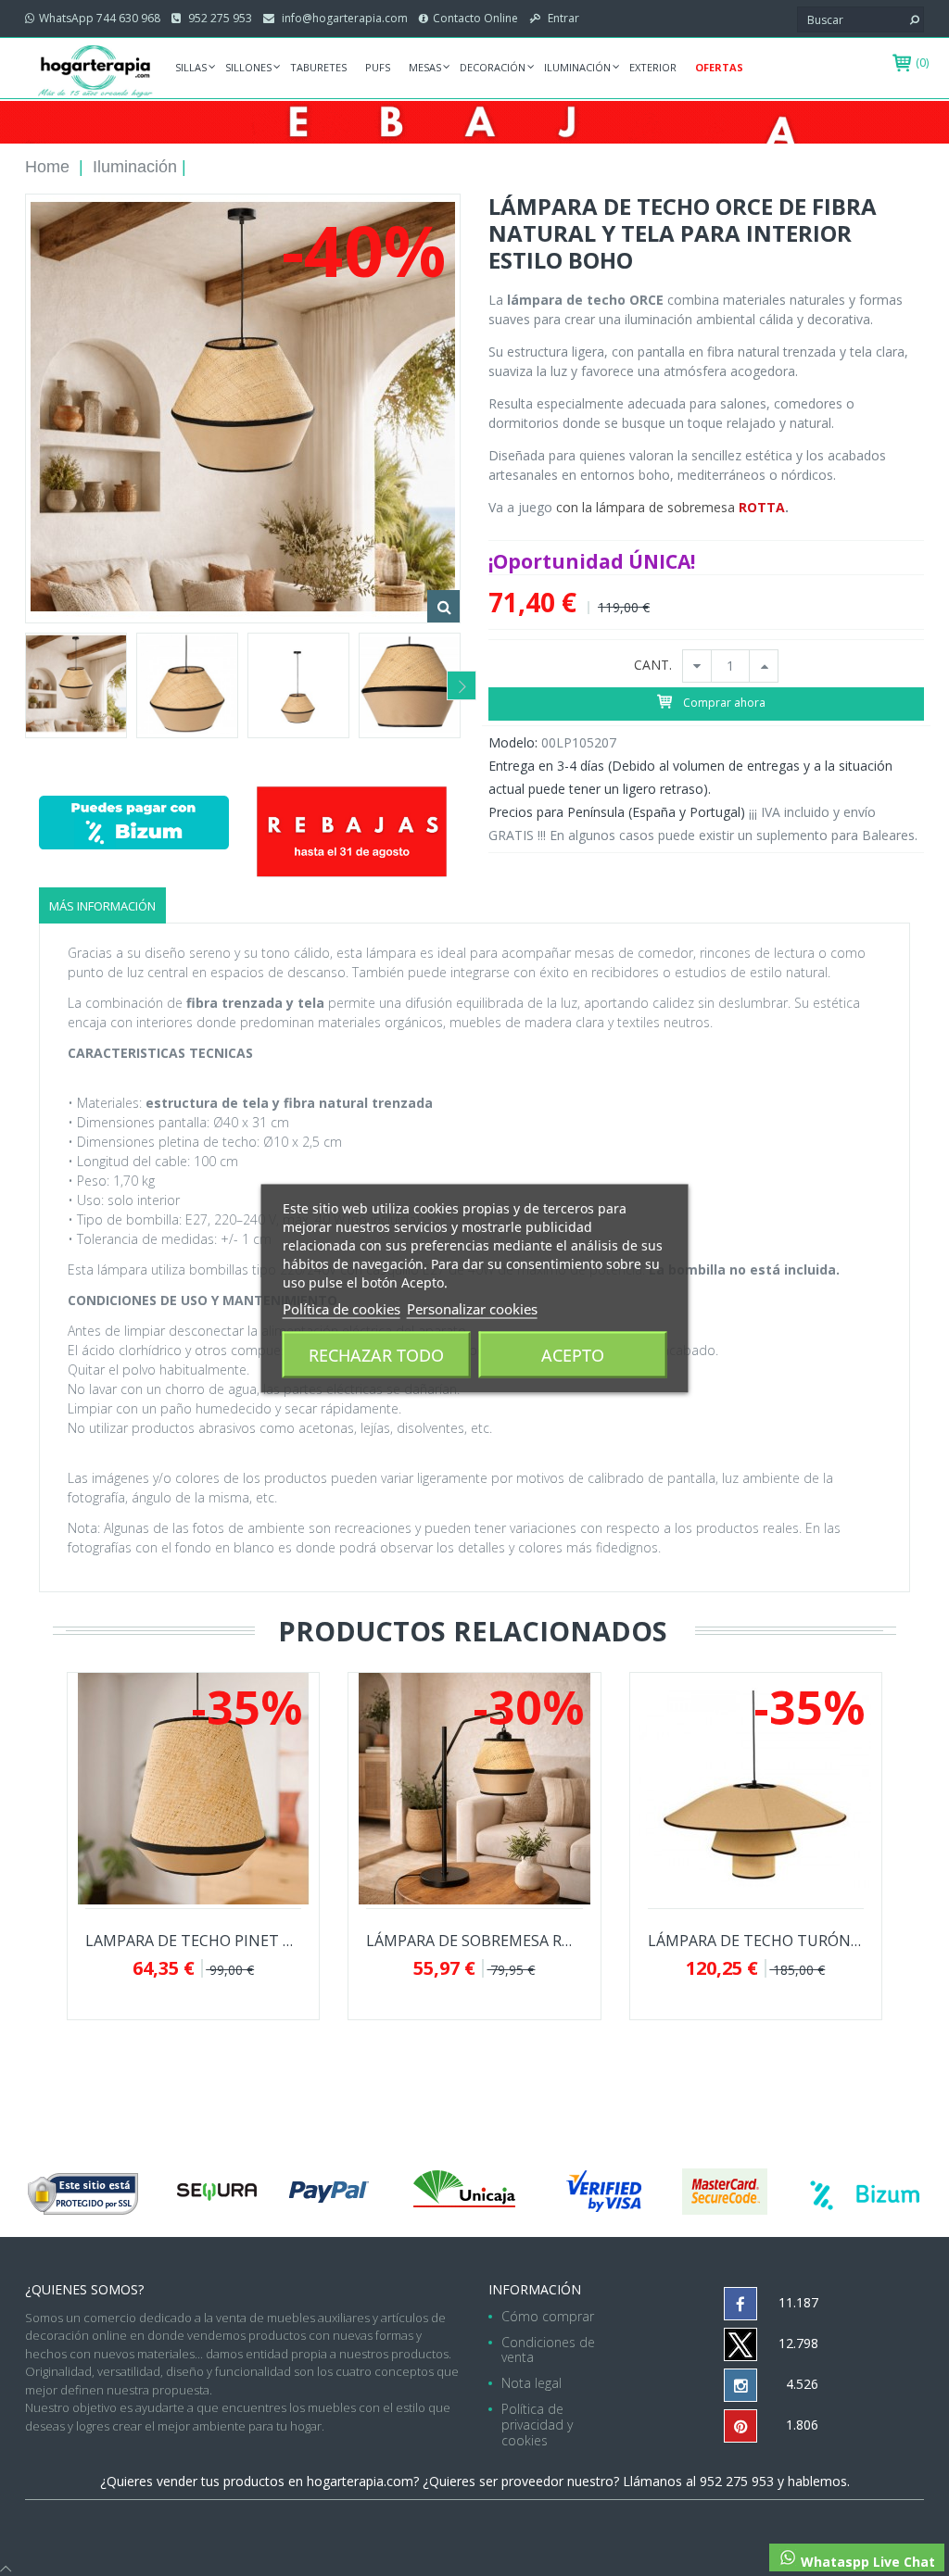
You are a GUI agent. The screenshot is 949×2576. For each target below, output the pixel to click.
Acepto (573, 1354)
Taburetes (318, 67)
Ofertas (719, 67)
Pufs (378, 67)
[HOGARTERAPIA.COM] (95, 70)
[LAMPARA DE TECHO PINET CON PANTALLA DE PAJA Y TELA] (194, 1789)
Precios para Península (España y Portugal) (617, 812)
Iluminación (577, 67)
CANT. (653, 666)
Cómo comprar (548, 2316)
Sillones (248, 67)
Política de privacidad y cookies (537, 2425)
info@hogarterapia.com (343, 18)
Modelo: (513, 742)
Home (47, 167)
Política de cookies (342, 1308)
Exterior (653, 67)
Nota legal (531, 2383)
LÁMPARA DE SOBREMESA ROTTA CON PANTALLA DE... (474, 1941)
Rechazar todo (376, 1354)
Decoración (493, 67)
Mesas (425, 67)
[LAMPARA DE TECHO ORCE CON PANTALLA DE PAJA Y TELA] (76, 685)
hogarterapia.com (360, 2481)
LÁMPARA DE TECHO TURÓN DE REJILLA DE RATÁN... (756, 1941)
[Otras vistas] (24, 685)
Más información (102, 906)
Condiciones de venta (548, 2350)
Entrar (562, 18)
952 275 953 (219, 18)
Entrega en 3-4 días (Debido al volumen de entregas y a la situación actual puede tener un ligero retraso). (690, 777)
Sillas (191, 67)
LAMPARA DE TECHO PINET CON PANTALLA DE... (193, 1941)
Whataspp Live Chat (866, 2562)
